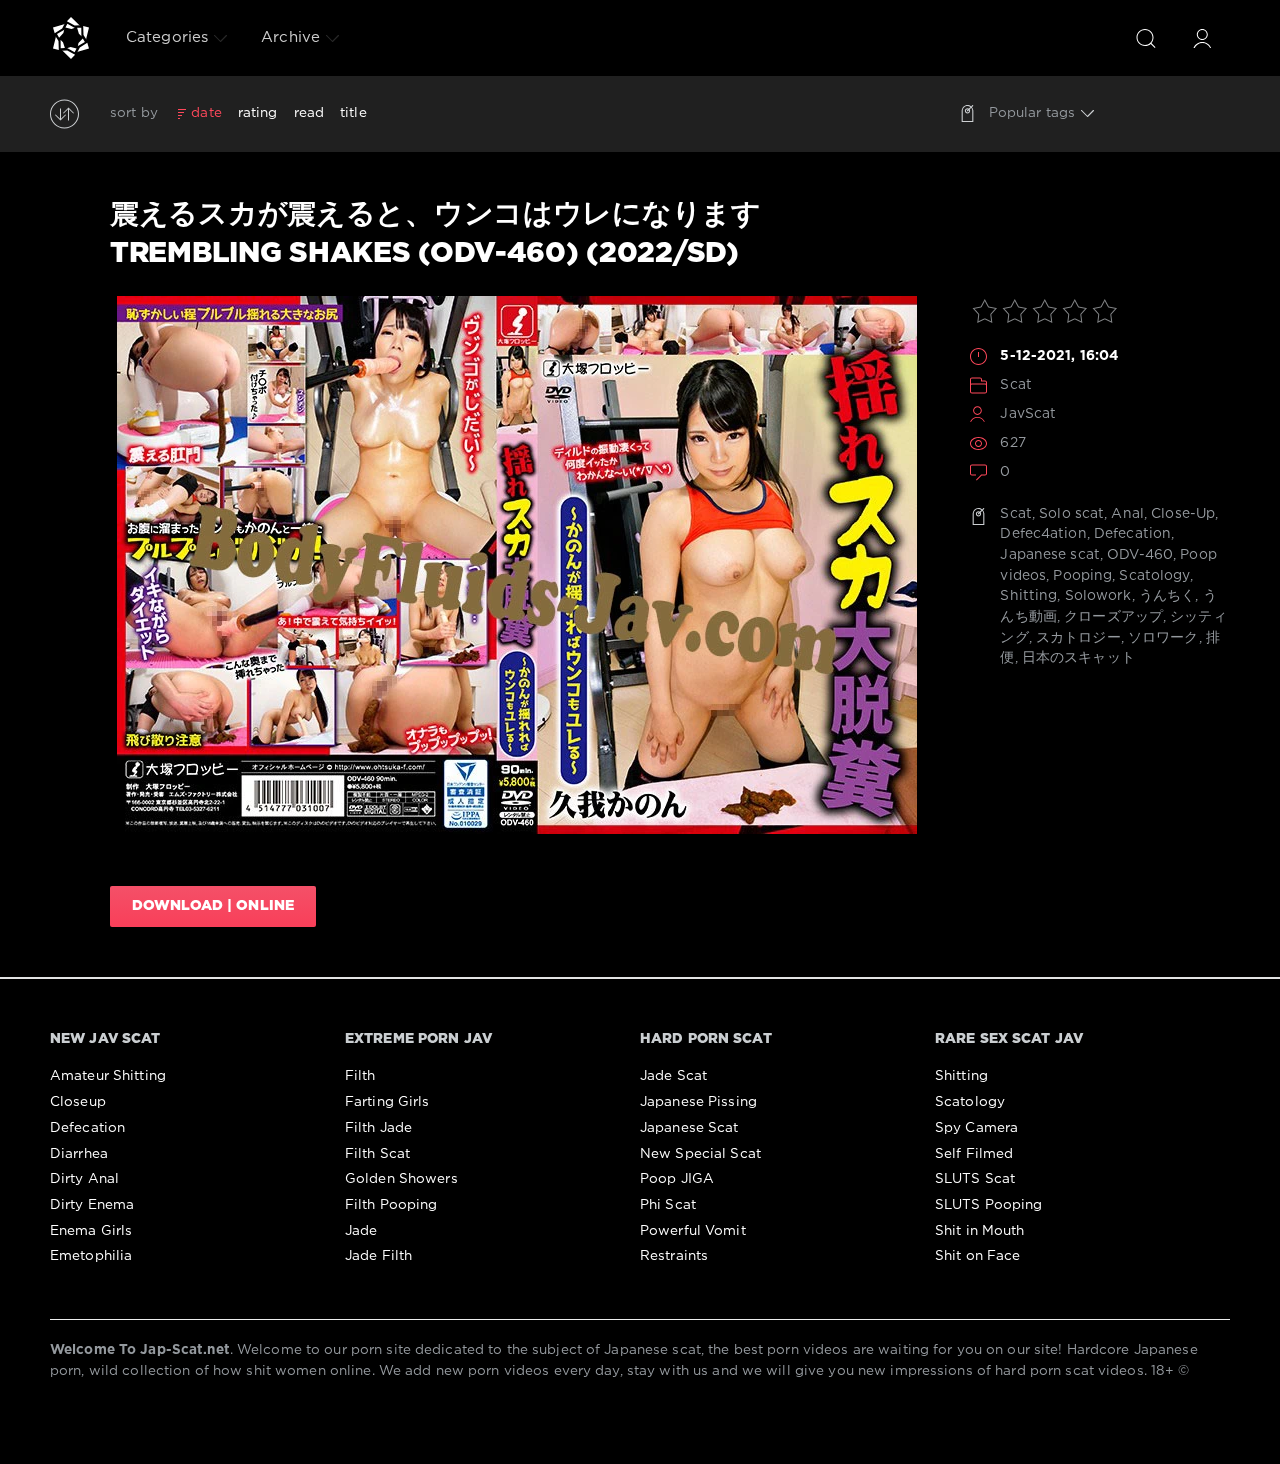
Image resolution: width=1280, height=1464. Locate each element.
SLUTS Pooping (989, 1205)
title (353, 113)
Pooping (1082, 576)
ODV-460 (1140, 555)
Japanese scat (1050, 555)
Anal (1127, 514)
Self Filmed (974, 1154)
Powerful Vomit (693, 1231)
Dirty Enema (92, 1205)
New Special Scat (700, 1154)
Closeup (78, 1102)
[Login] (1202, 38)
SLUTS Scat (975, 1179)
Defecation (1132, 534)
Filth (360, 1076)
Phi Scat (668, 1205)
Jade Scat (673, 1076)
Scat (1015, 385)
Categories (167, 37)
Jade (361, 1231)
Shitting (1028, 596)
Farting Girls (387, 1102)
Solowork (1098, 596)
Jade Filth (378, 1256)
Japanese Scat (689, 1128)
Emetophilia (91, 1256)
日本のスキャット (1078, 658)
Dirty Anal (84, 1179)
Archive (290, 37)
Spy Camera (976, 1128)
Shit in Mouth (980, 1231)
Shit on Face (977, 1256)
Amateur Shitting (108, 1076)
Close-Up (1183, 514)
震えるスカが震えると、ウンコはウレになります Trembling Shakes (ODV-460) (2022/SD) (435, 234)
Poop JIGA (677, 1179)
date (206, 113)
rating (258, 113)
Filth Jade (378, 1128)
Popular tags (1032, 113)
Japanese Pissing (698, 1102)
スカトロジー (1078, 638)
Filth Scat (377, 1154)
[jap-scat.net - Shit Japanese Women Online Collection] (71, 38)
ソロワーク (1163, 638)
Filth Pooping (391, 1205)
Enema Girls (91, 1231)
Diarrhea (79, 1154)
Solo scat (1071, 514)
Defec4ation (1043, 534)
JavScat (1028, 414)
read (309, 113)
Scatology (1154, 576)
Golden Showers (401, 1179)
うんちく (1167, 596)
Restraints (674, 1256)
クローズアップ (1113, 617)
